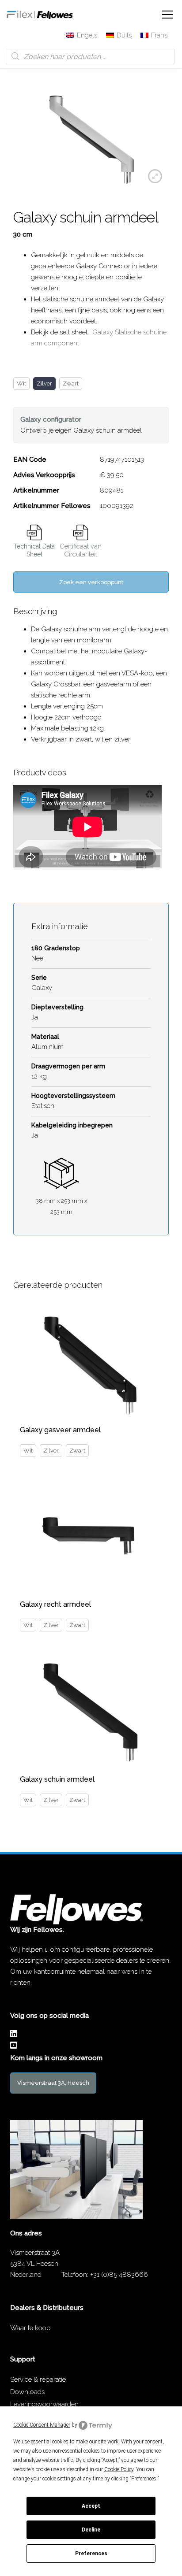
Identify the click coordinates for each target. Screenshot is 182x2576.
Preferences (91, 2554)
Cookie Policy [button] (119, 2469)
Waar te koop (30, 2328)
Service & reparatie (38, 2380)
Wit (21, 384)
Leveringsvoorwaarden (44, 2404)
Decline (91, 2530)
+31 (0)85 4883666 (119, 2275)
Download (34, 532)
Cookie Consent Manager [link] (42, 2425)
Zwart (71, 384)
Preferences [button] (144, 2479)
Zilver (44, 384)
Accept (91, 2506)
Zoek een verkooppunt (91, 582)
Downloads (27, 2392)
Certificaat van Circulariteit (81, 550)
